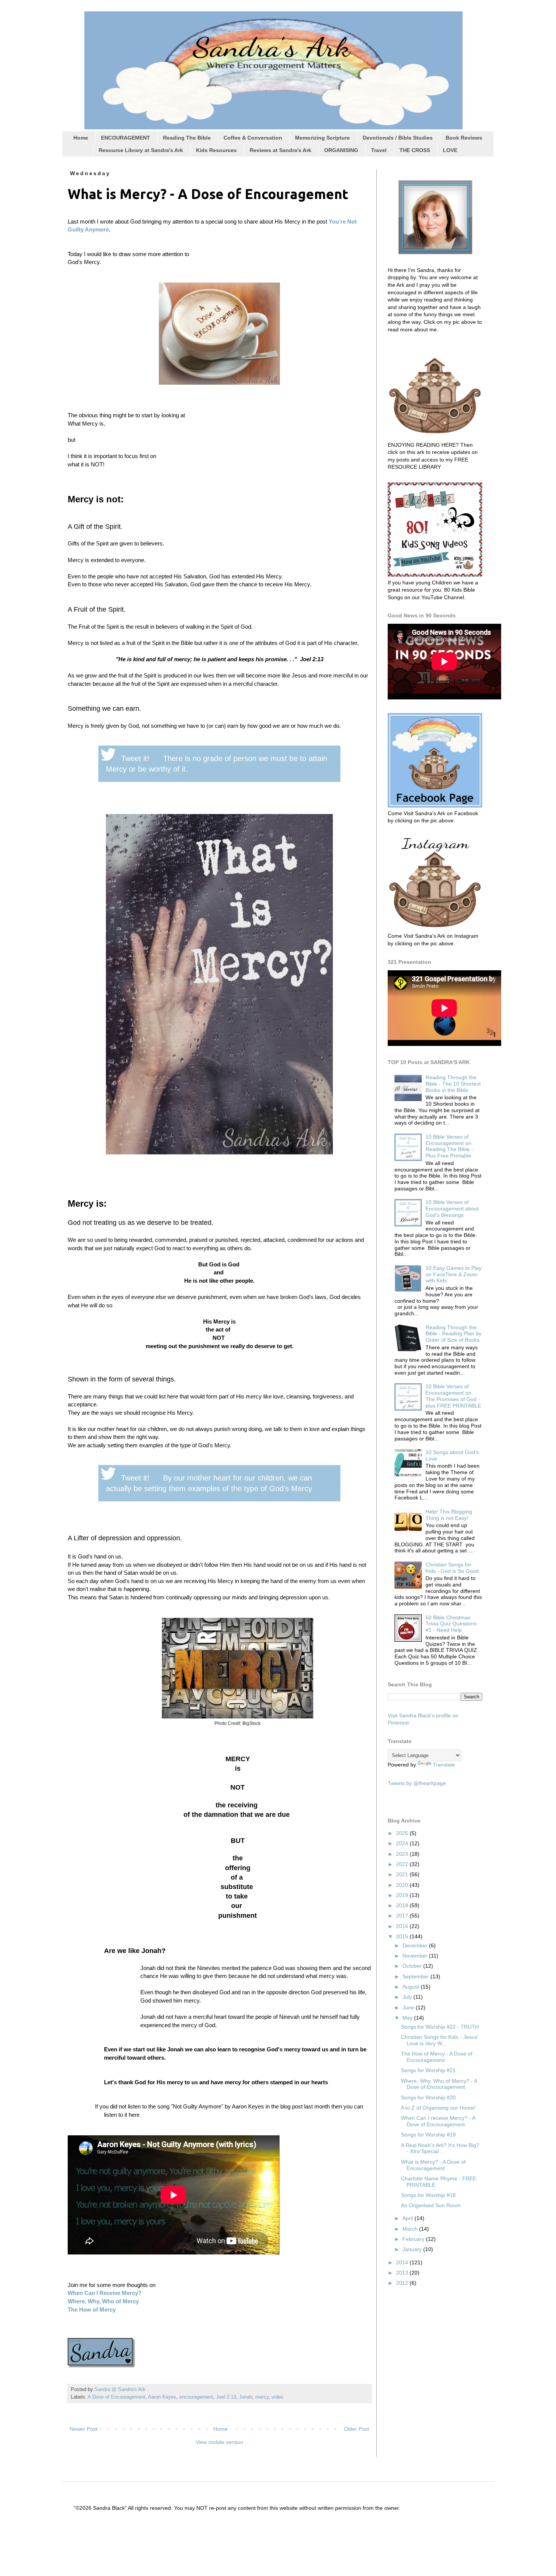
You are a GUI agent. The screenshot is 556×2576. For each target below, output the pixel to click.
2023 (403, 1854)
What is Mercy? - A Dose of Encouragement (433, 2165)
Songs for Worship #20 (428, 2097)
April (408, 2218)
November (416, 1956)
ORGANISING (341, 150)
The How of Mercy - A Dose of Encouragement (437, 2057)
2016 (403, 1926)
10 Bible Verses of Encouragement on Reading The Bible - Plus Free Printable (449, 1146)
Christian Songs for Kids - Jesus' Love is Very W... (440, 2040)
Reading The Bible (187, 138)
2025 (403, 1833)
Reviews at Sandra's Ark (280, 150)
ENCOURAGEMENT (126, 138)
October (413, 1966)
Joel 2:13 (226, 2397)
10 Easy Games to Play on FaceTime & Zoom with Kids (453, 1274)
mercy (262, 2397)
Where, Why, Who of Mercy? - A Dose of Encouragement (439, 2084)
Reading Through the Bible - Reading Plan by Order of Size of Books (453, 1334)
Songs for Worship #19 (428, 2135)
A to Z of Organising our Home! (438, 2108)
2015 (403, 1936)
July (408, 1997)
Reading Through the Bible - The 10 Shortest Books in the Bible (453, 1084)
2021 (403, 1874)
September (416, 1976)
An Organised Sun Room (431, 2205)
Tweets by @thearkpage (417, 1783)
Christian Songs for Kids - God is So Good (452, 1568)
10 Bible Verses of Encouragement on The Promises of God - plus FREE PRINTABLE (453, 1396)
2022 (403, 1864)
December (416, 1945)
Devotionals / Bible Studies (398, 138)
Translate (444, 1765)
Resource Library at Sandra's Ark (141, 150)
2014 (403, 2262)
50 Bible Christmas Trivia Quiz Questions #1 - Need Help (451, 1624)
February (414, 2239)
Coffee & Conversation (253, 138)
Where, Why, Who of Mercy (103, 2301)
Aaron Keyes (162, 2397)
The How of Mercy (92, 2310)
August (412, 1987)
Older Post (356, 2429)
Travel (379, 150)
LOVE (450, 150)
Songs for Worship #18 (428, 2195)
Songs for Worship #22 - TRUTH (440, 2027)
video (277, 2397)
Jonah (246, 2397)
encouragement (196, 2397)
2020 (403, 1885)
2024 (403, 1843)
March (411, 2229)
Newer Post (83, 2429)
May (408, 2018)
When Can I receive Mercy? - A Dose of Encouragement (438, 2121)
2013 (403, 2273)
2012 (403, 2283)
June (409, 2007)
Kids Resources (216, 150)
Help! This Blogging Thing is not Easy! (449, 1515)
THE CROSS (415, 150)
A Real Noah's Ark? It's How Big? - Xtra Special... (440, 2148)
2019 (403, 1895)
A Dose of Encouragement (116, 2397)
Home (81, 138)
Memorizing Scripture (322, 138)
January (413, 2249)
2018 (403, 1905)
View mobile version (219, 2442)
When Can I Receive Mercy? (105, 2293)
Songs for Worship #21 (428, 2070)
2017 (403, 1916)
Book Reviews (464, 138)
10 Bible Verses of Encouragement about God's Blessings (452, 1209)
